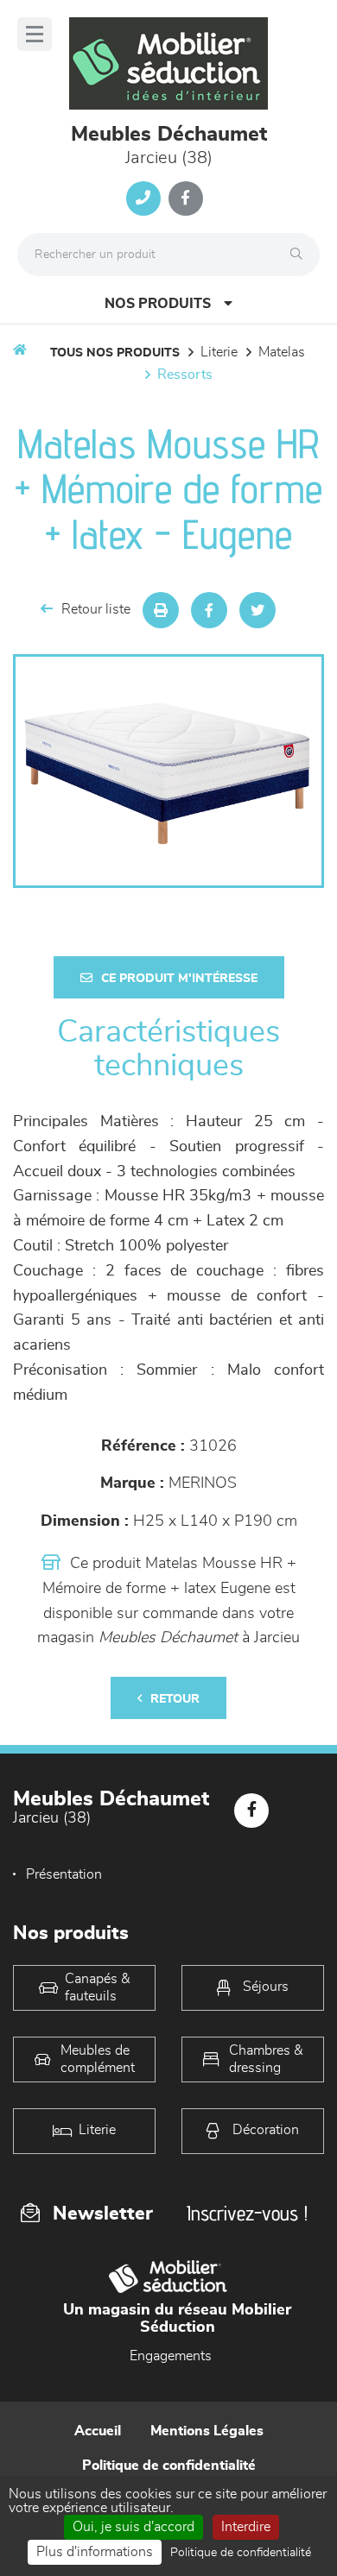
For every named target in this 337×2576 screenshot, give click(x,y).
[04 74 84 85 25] (143, 198)
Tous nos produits (115, 353)
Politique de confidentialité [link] (241, 2553)
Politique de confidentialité (169, 2466)
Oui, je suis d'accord (134, 2527)
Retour (175, 1699)
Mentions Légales (207, 2431)
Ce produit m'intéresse (179, 979)
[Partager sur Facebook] (209, 610)
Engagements (171, 2356)
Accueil (98, 2431)
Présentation (64, 1874)
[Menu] (35, 34)
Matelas (282, 352)
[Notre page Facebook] (186, 198)
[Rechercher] (301, 255)
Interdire (246, 2527)
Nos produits (158, 304)
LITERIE (219, 352)
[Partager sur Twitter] (258, 610)
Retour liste (96, 609)
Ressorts (185, 375)
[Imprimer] (161, 610)
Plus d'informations (95, 2552)
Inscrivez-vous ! (247, 2213)
